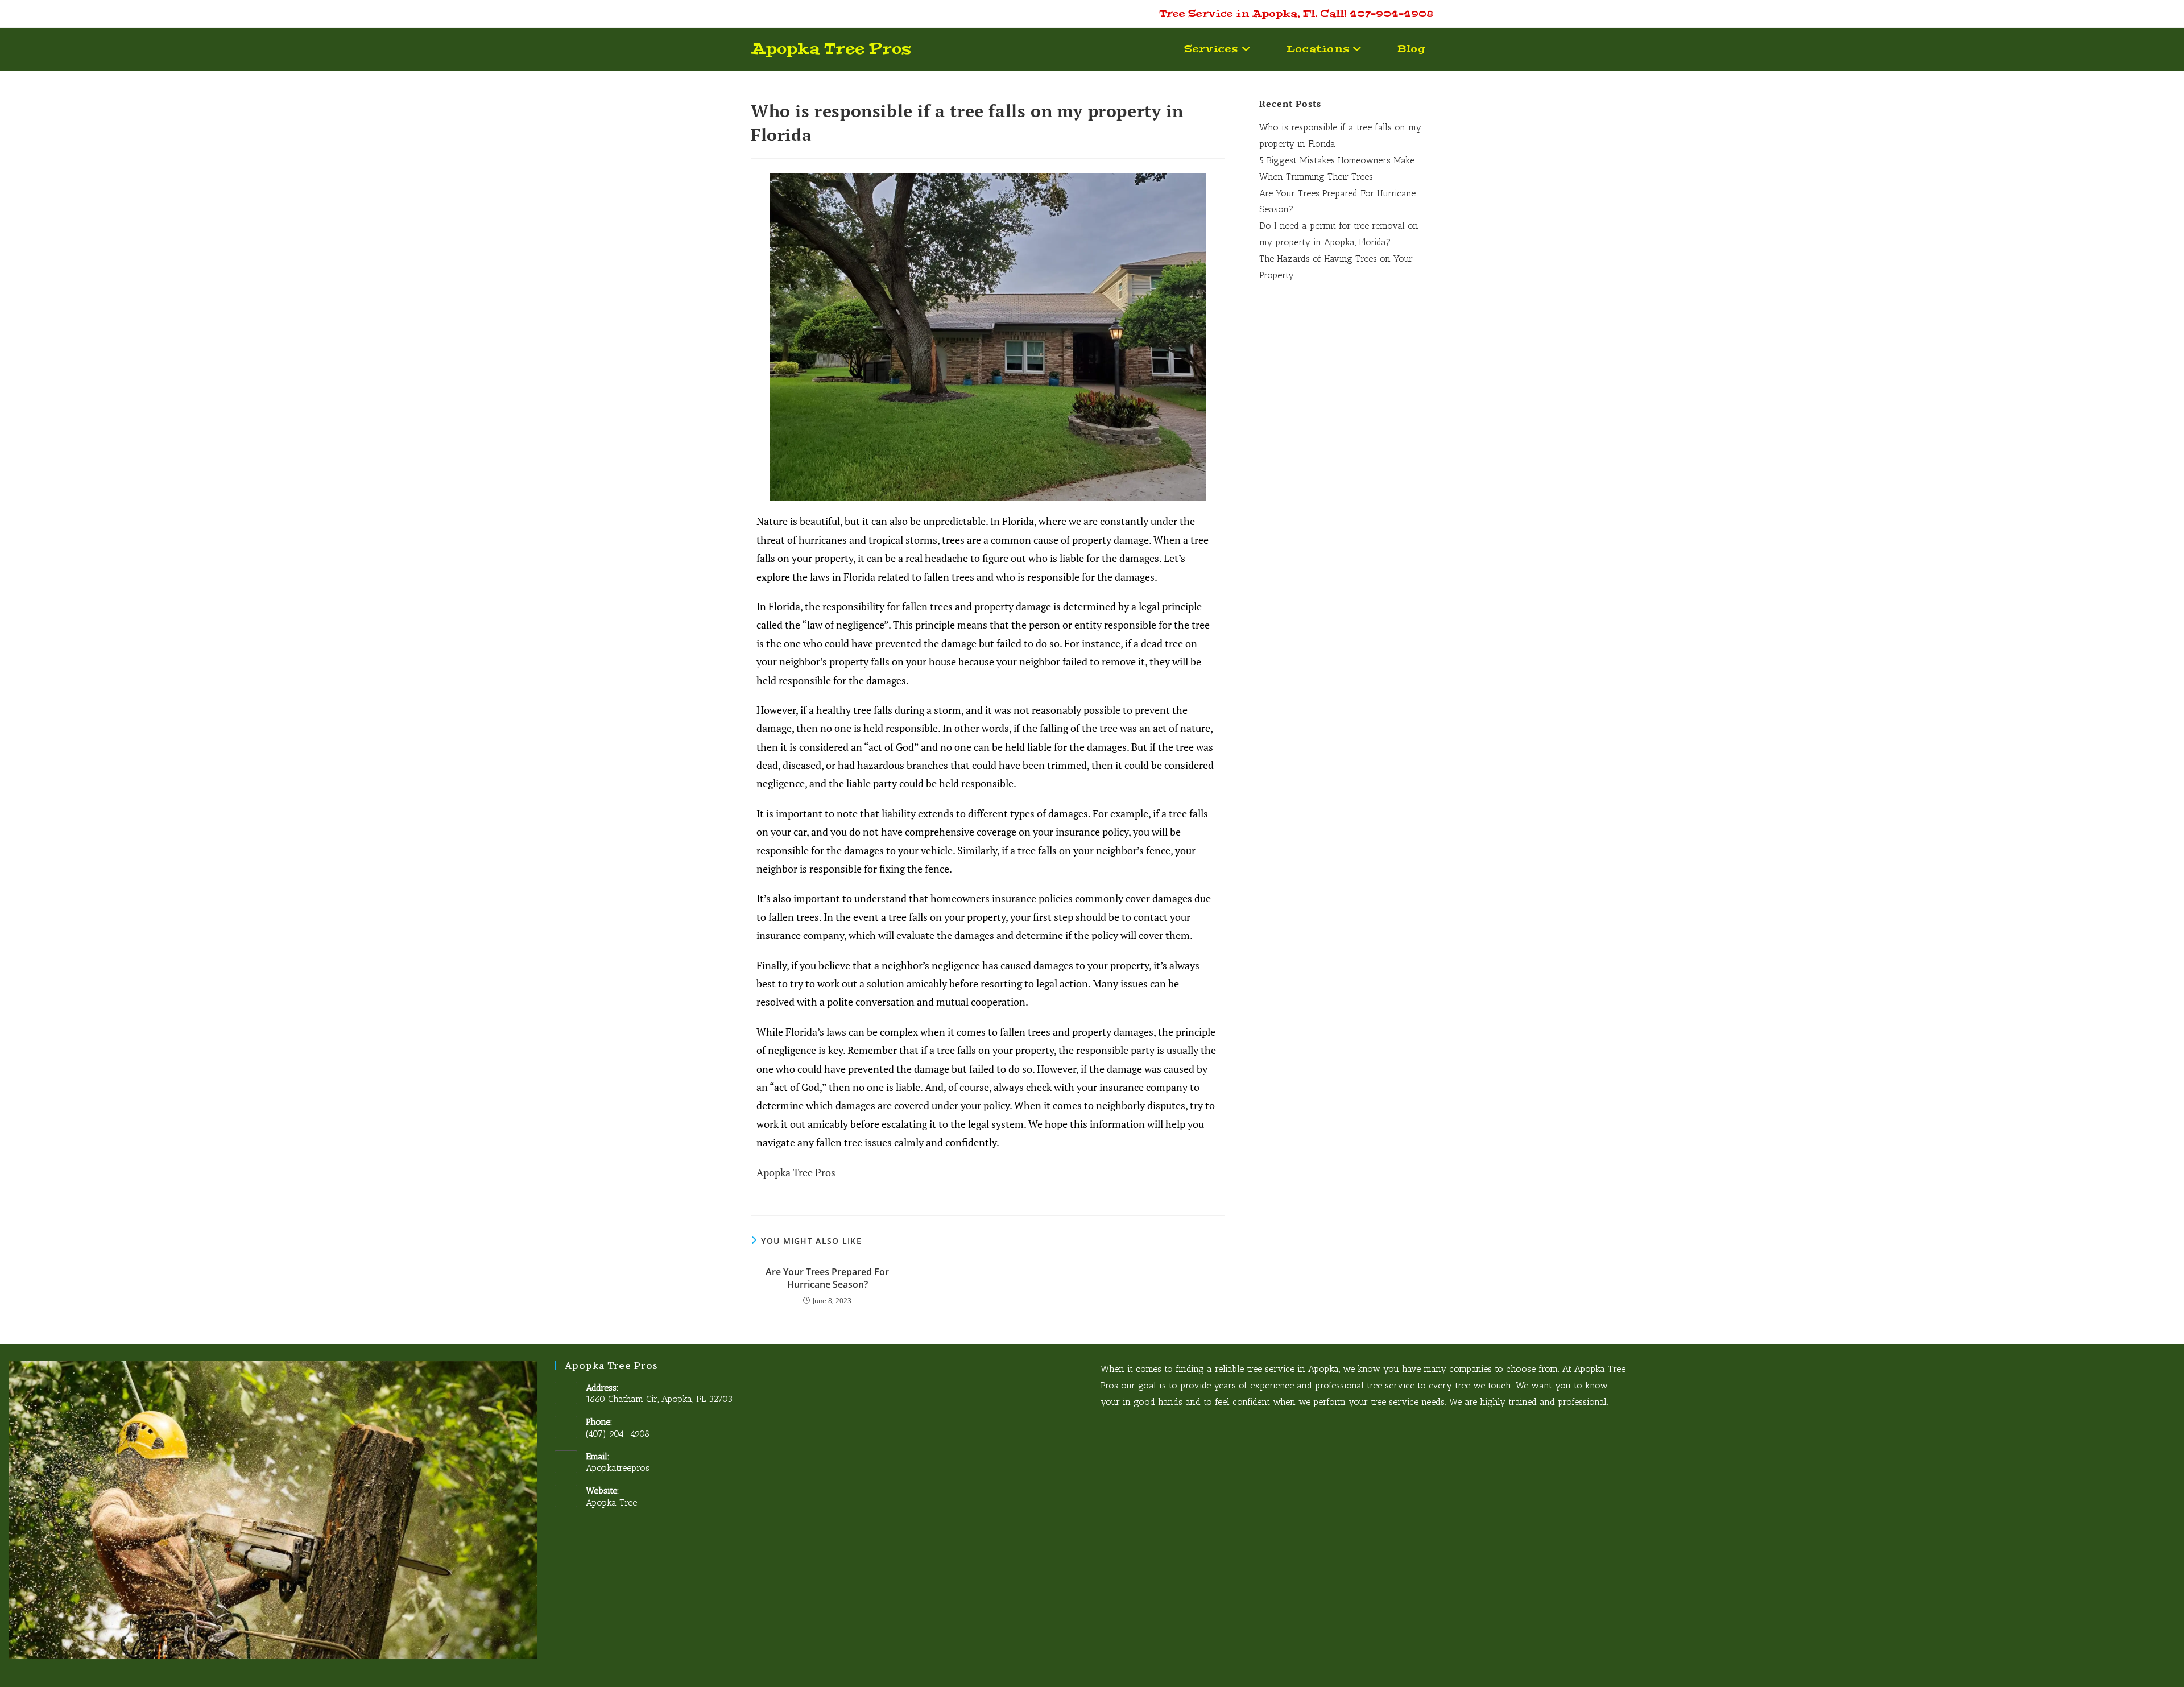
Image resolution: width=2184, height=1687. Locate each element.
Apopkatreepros (618, 1468)
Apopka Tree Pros (831, 49)
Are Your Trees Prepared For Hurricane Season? (827, 1278)
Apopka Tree (611, 1502)
